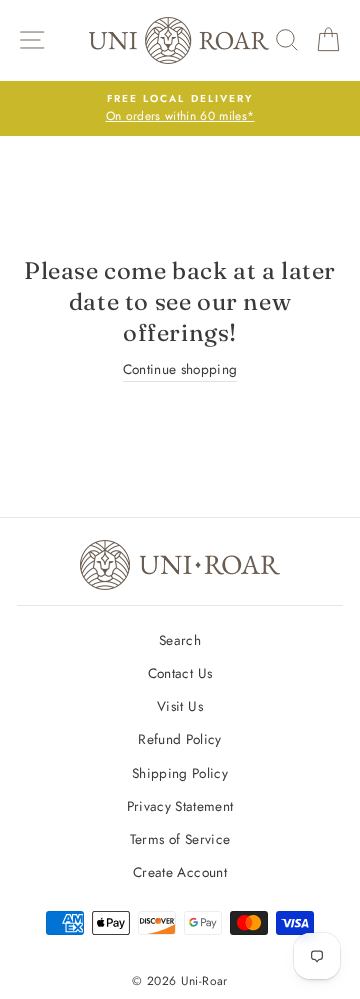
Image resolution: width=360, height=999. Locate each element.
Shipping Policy (180, 773)
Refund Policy (179, 739)
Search (180, 640)
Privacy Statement (180, 806)
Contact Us (180, 673)
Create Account (180, 872)
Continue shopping (180, 369)
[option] (180, 109)
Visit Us (180, 706)
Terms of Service (180, 839)
